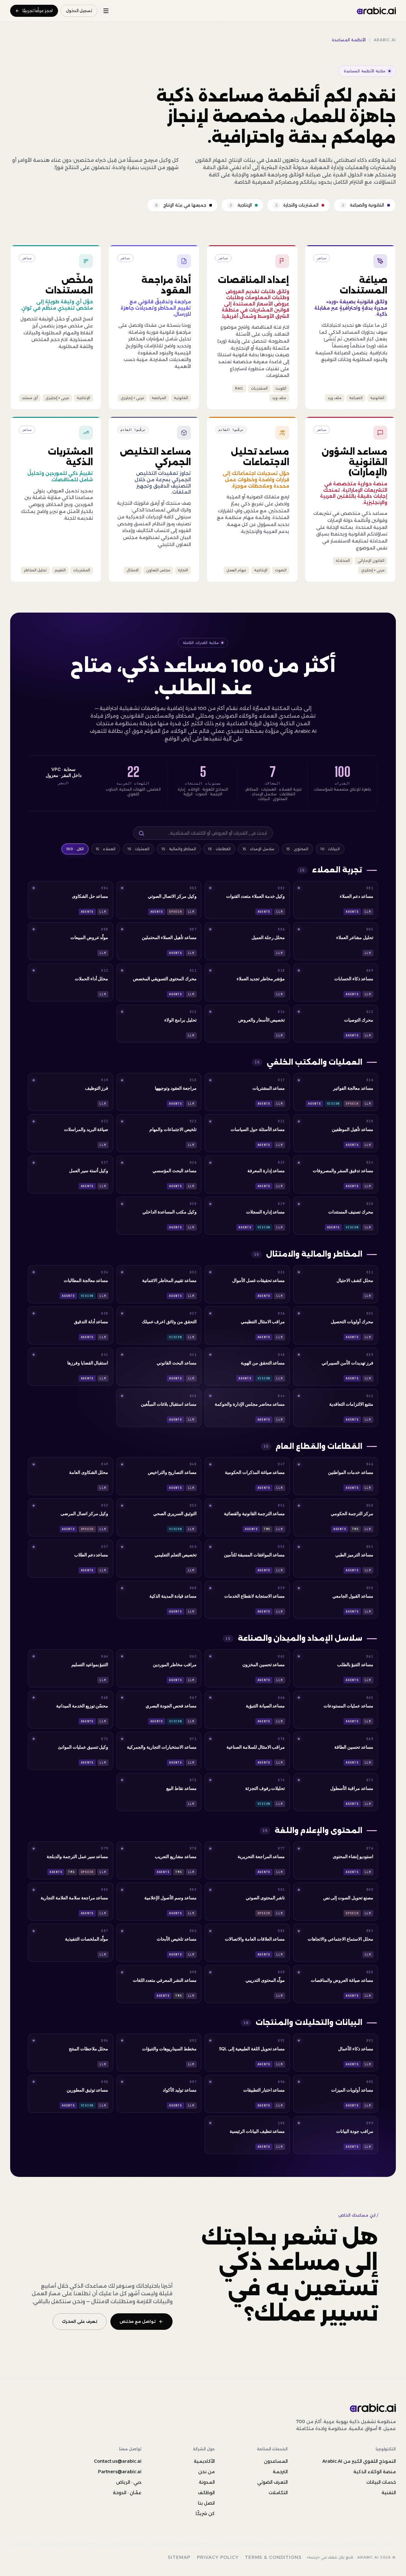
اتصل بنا (206, 2503)
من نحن (206, 2472)
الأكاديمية (204, 2461)
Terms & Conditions (273, 2557)
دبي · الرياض (129, 2482)
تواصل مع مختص (138, 2321)
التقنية (389, 2493)
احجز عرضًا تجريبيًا (38, 11)
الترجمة (280, 2472)
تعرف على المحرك (80, 2321)
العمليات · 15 (138, 849)
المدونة (207, 2482)
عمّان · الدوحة (127, 2493)
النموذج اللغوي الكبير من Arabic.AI (359, 2461)
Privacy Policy (218, 2557)
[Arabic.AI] (376, 11)
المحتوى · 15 (297, 849)
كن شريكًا (205, 2514)
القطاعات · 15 (219, 849)
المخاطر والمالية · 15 (179, 849)
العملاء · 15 (106, 849)
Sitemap (179, 2557)
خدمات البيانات (381, 2482)
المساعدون (276, 2461)
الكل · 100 (75, 849)
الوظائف (206, 2493)
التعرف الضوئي (272, 2482)
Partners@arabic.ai (120, 2472)
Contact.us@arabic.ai (118, 2461)
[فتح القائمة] (106, 11)
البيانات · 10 (330, 849)
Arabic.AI (385, 40)
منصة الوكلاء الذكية (375, 2472)
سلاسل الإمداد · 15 (259, 849)
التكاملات (278, 2493)
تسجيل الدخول (79, 11)
